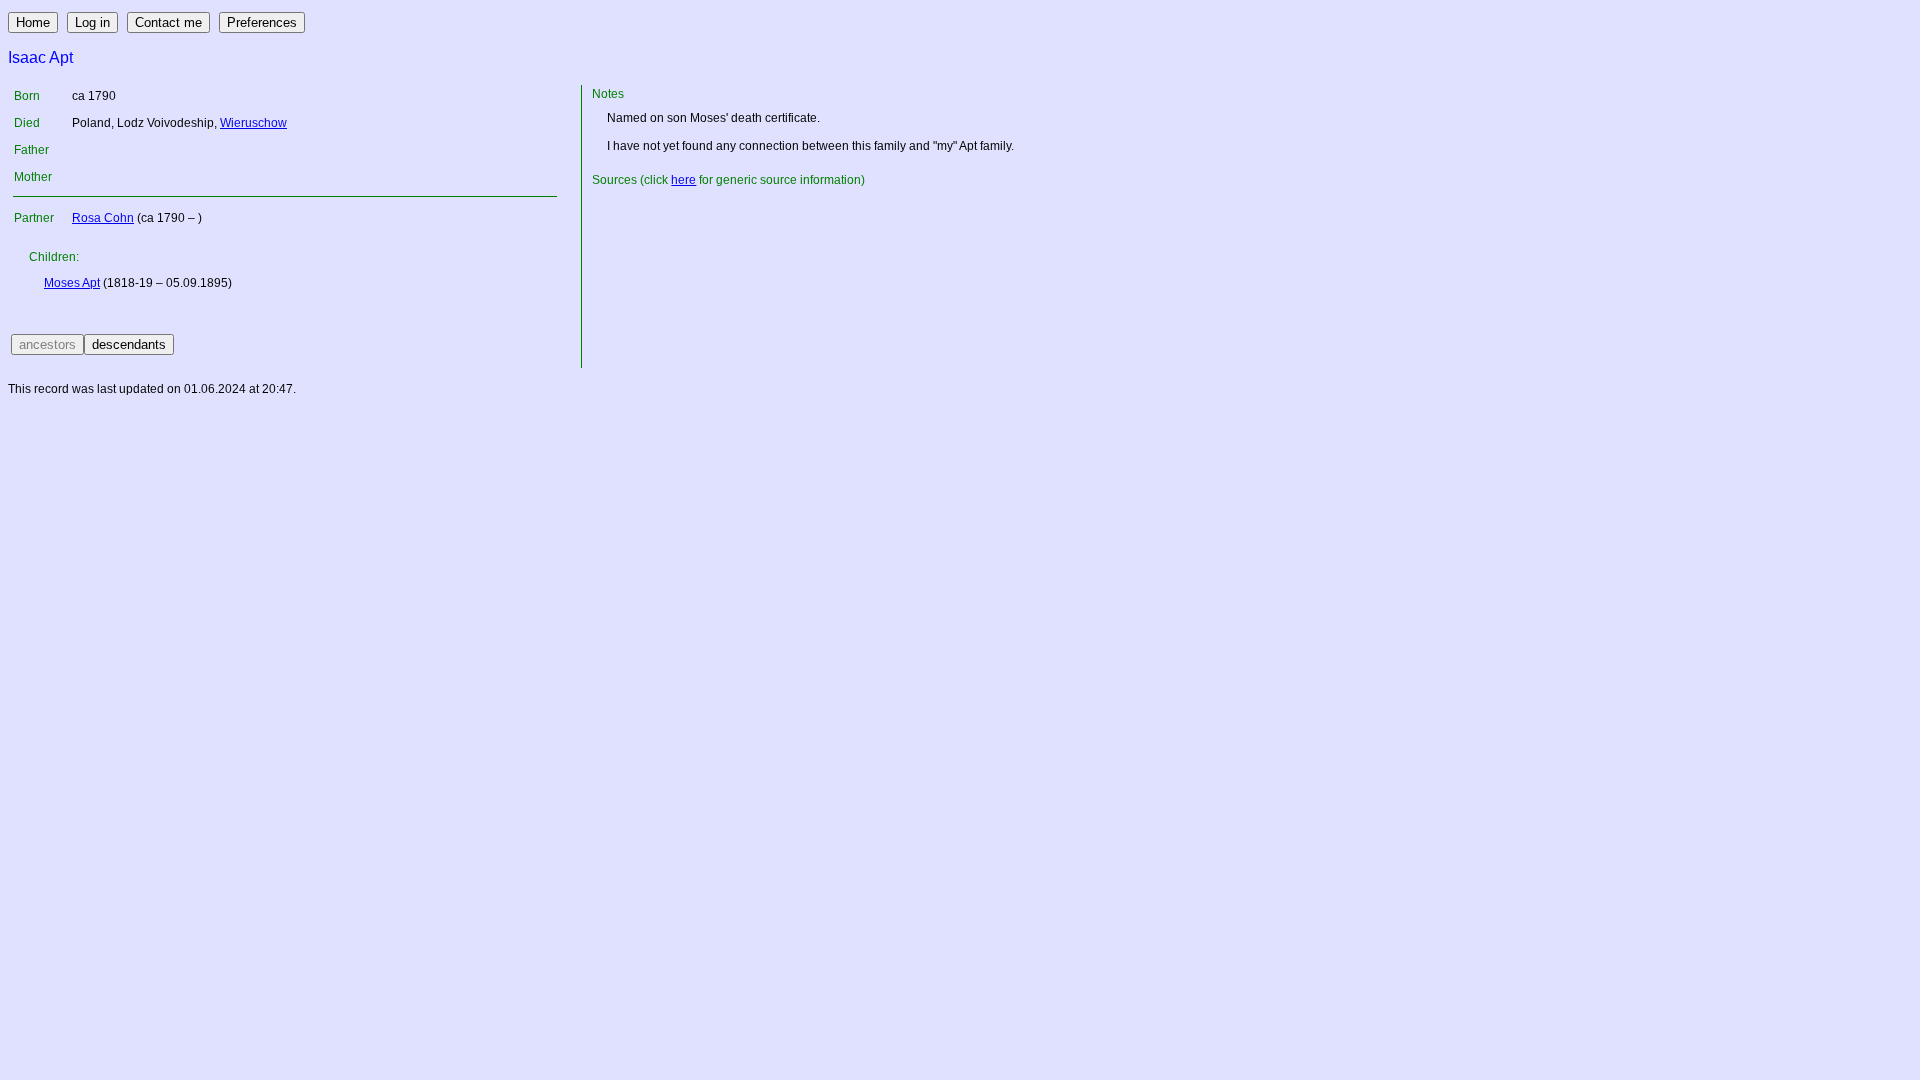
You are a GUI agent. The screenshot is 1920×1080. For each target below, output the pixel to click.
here (683, 180)
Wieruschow (253, 123)
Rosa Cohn (103, 218)
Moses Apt (72, 283)
